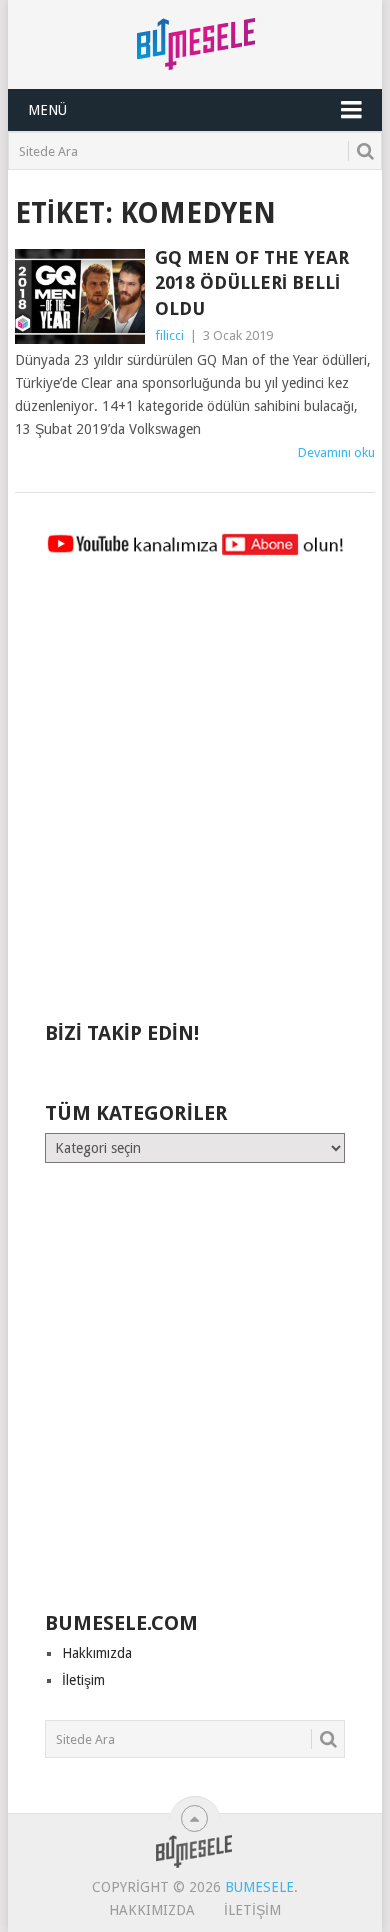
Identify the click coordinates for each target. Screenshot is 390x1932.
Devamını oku (336, 452)
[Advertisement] (195, 798)
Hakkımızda (97, 1653)
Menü (47, 110)
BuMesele (259, 1887)
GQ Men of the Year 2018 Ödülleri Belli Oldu (252, 282)
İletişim (83, 1680)
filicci (169, 335)
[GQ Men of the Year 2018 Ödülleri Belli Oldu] (79, 296)
